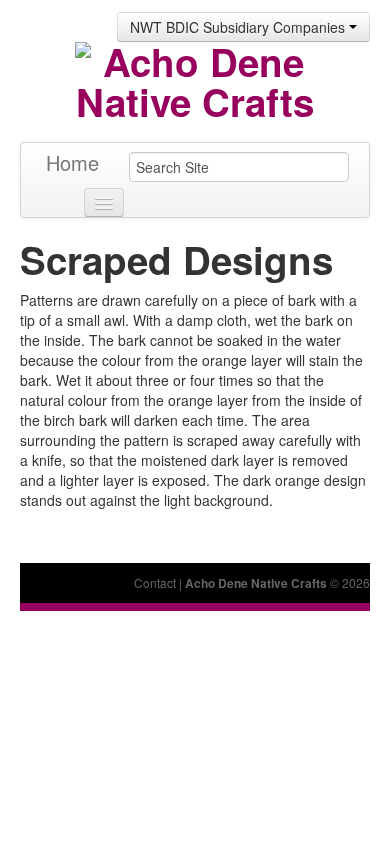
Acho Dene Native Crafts (256, 583)
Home (72, 162)
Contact (155, 582)
